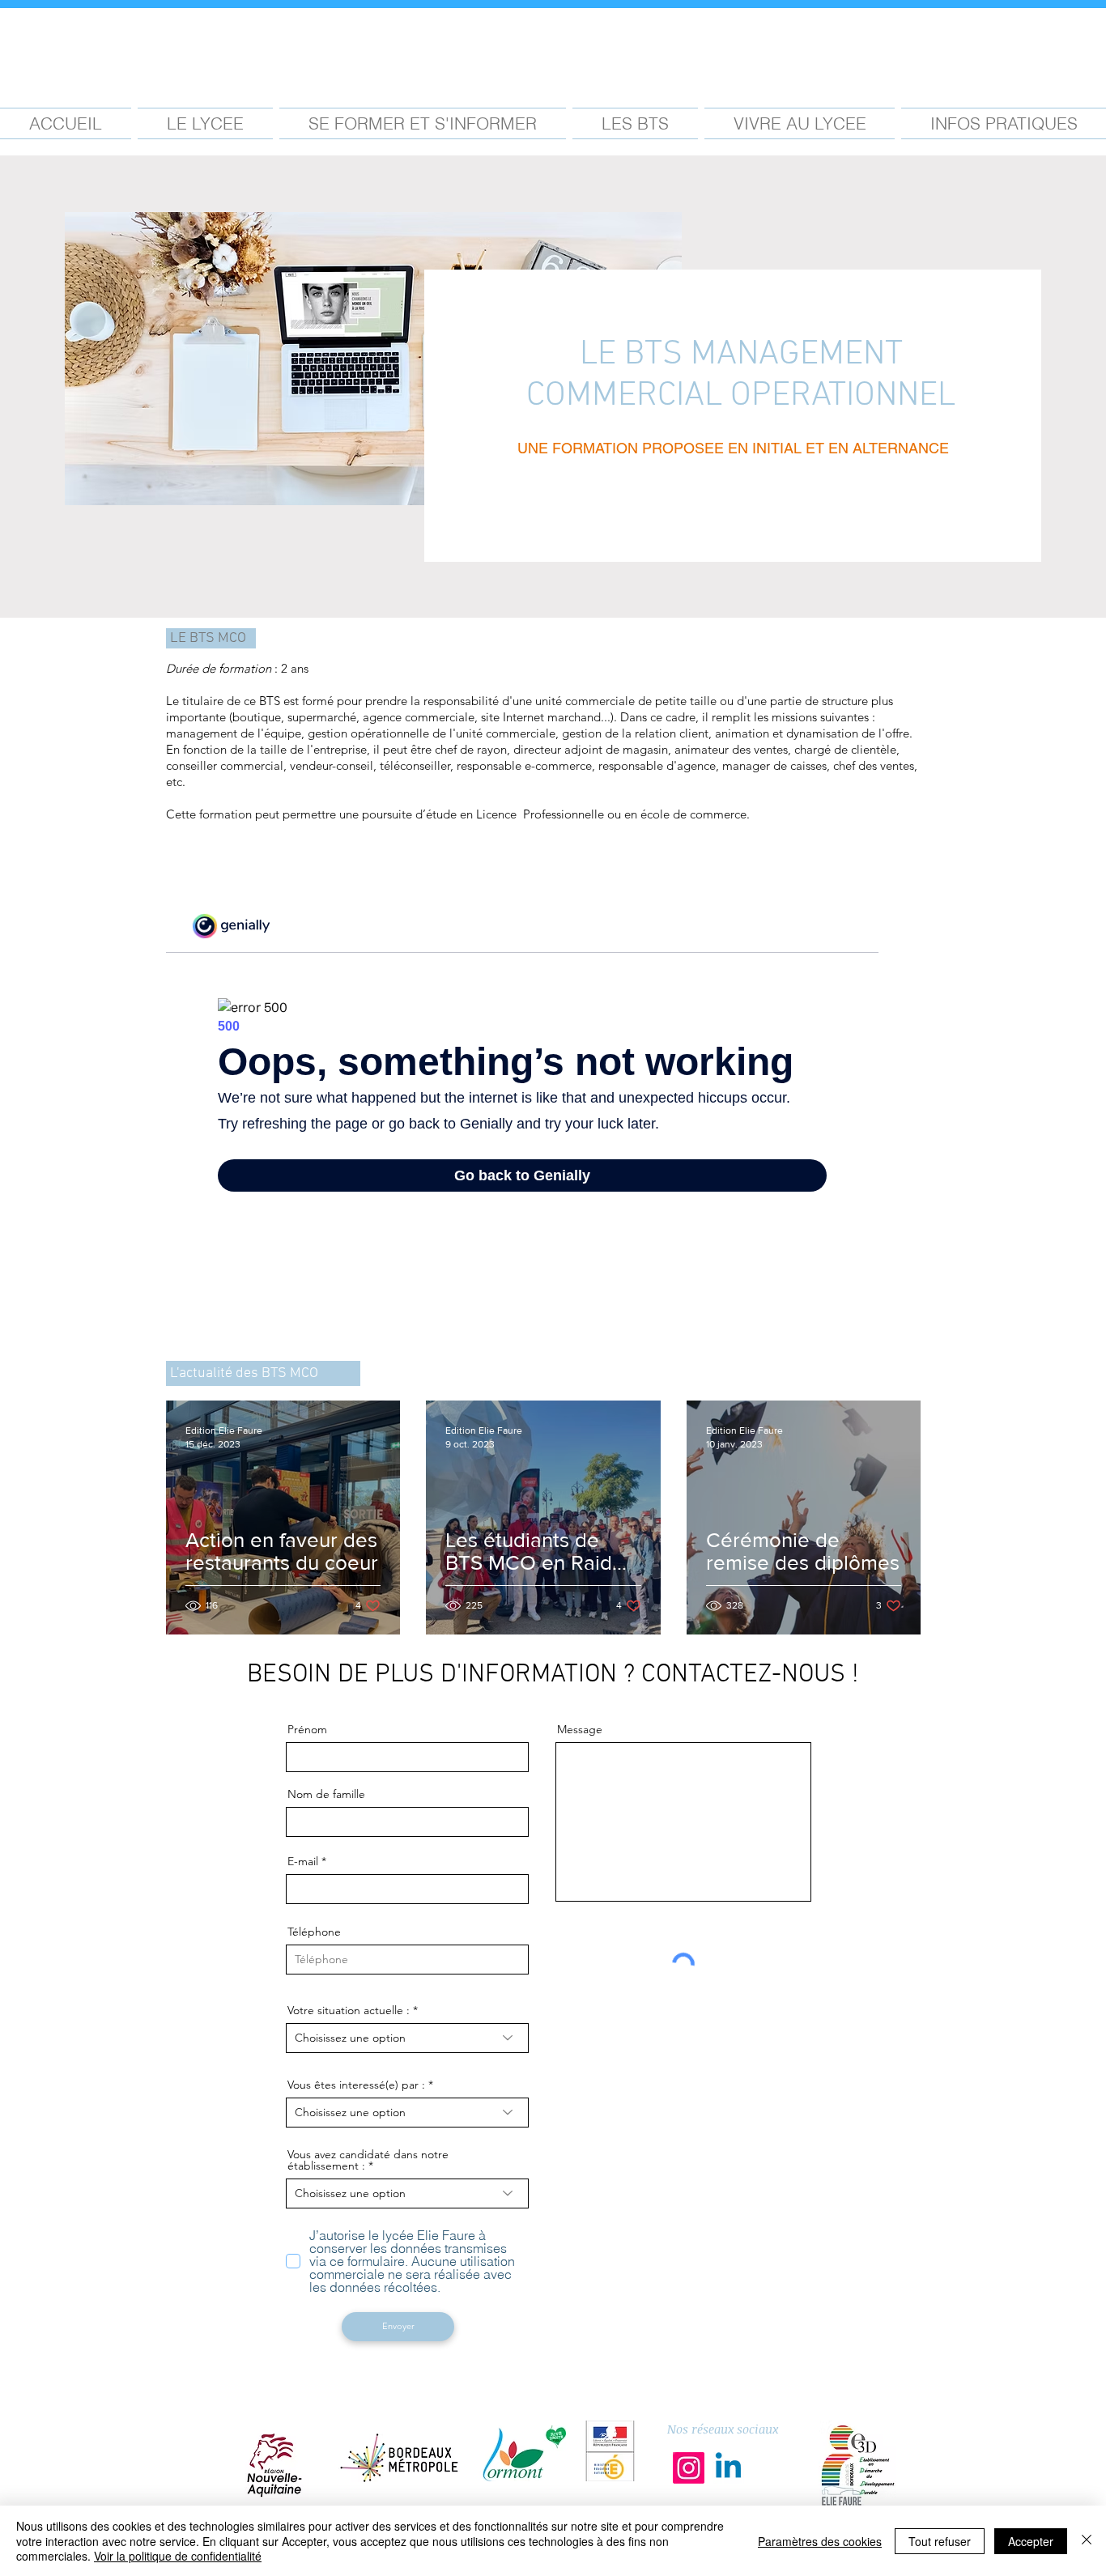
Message (580, 1729)
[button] (205, 123)
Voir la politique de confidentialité (178, 2556)
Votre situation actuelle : (350, 2010)
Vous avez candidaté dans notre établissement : (368, 2160)
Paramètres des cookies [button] (820, 2541)
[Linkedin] (728, 2468)
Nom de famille (326, 1794)
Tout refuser (940, 2541)
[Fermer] (1087, 2541)
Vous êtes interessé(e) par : (358, 2085)
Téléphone (314, 1932)
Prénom (307, 1729)
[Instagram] (689, 2468)
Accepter (1031, 2541)
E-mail (303, 1861)
